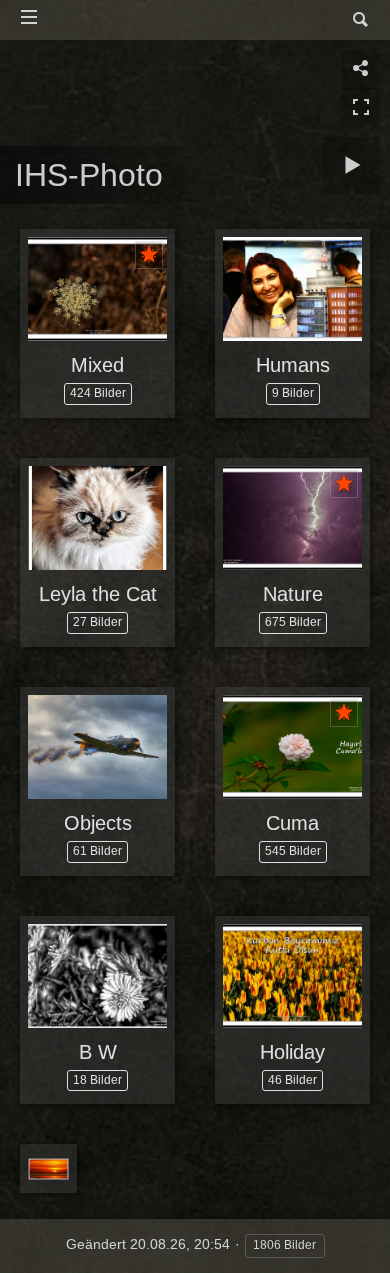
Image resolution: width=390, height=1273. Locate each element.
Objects (98, 823)
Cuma (292, 823)
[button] (40, 1232)
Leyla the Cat (98, 594)
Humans (293, 365)
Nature (293, 594)
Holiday (292, 1052)
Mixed (97, 365)
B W (98, 1052)
